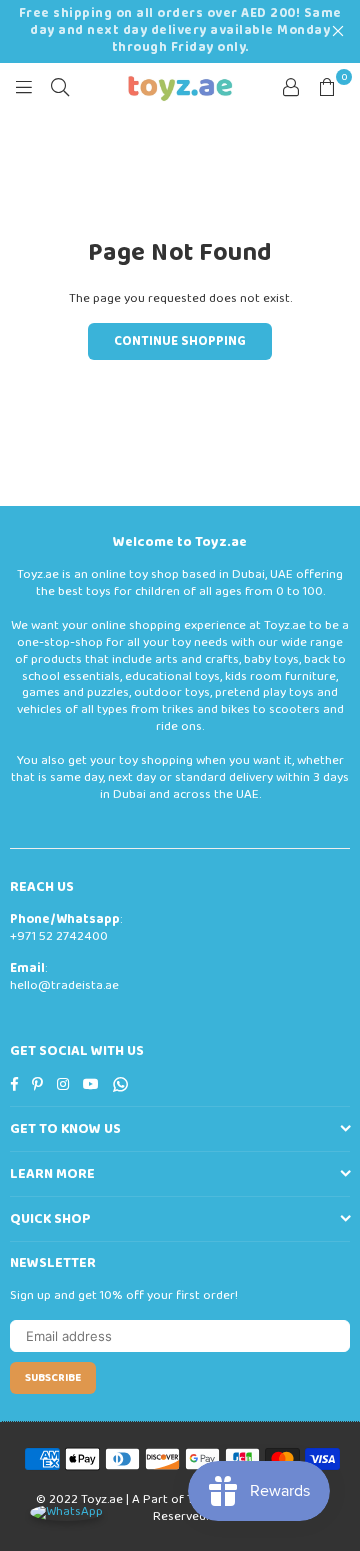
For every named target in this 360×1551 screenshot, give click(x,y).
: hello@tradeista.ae (64, 977)
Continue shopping (180, 341)
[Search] (60, 87)
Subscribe (53, 1378)
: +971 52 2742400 (66, 928)
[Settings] (291, 87)
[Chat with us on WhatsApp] (66, 1512)
